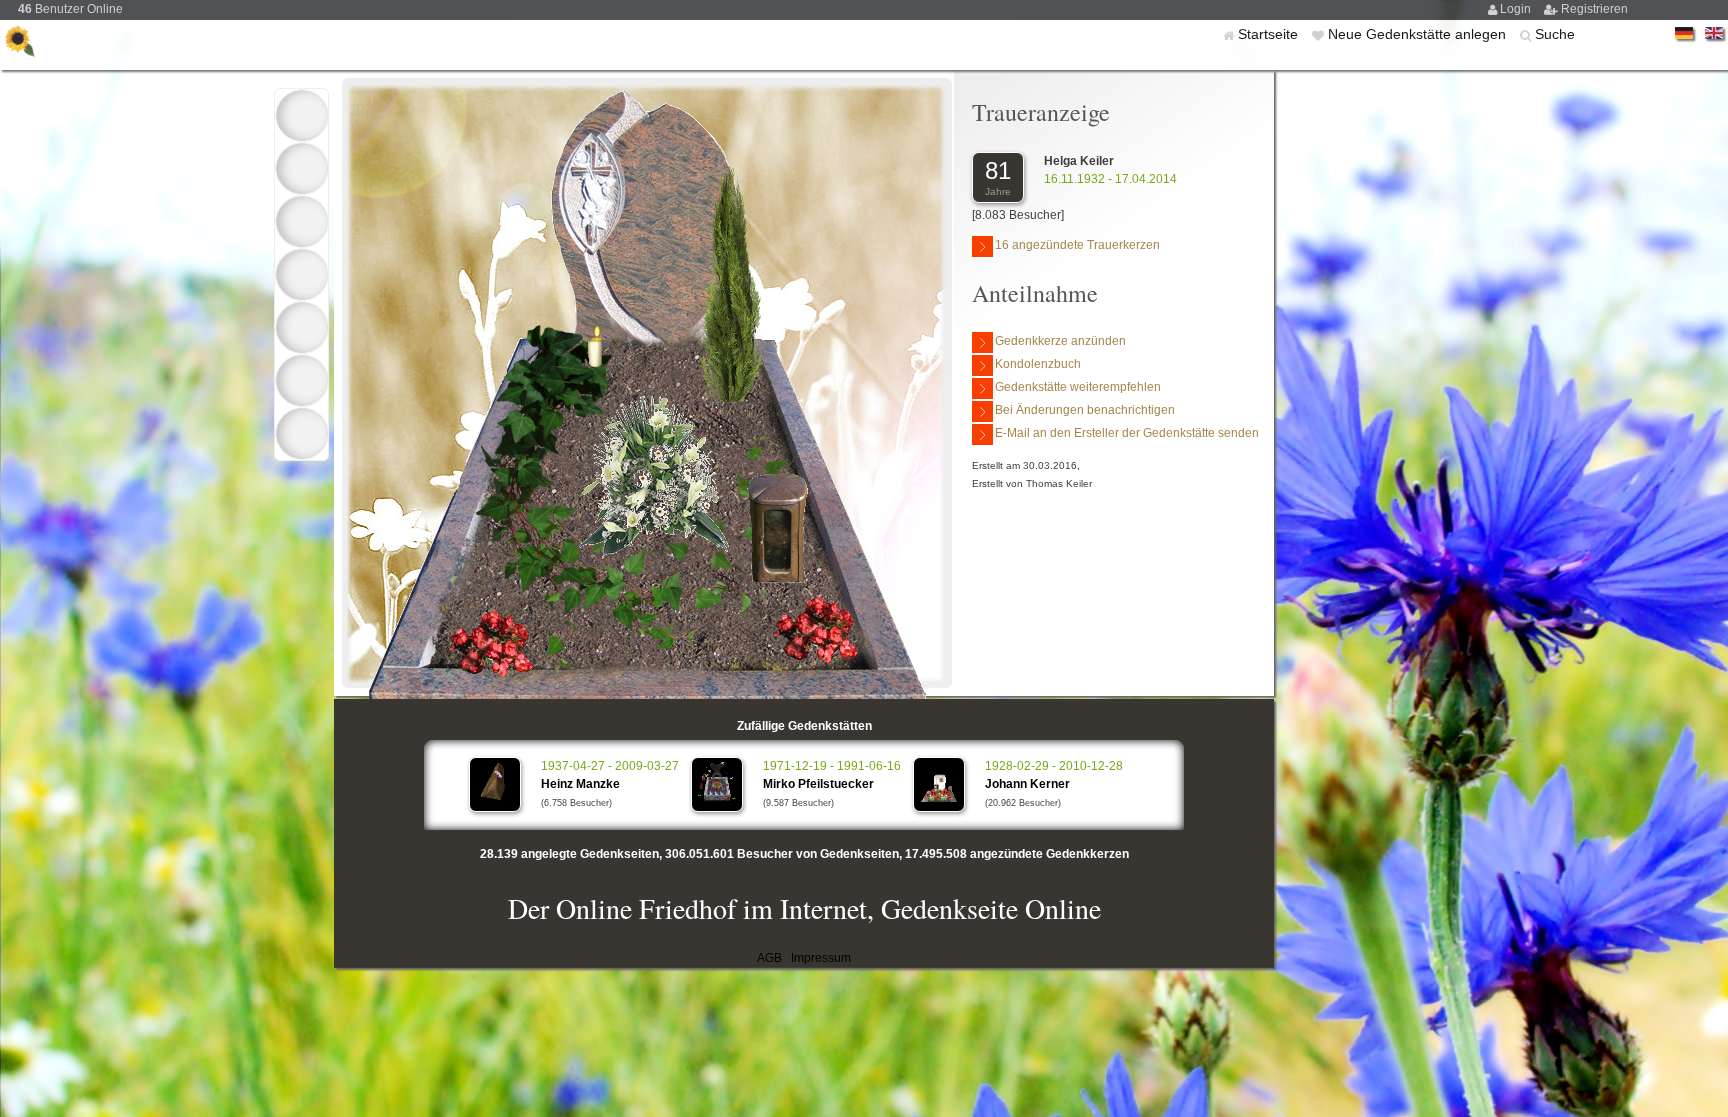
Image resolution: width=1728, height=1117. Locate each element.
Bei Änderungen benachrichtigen (1085, 410)
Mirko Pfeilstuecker (818, 784)
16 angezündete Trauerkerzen (1077, 245)
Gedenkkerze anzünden (1060, 341)
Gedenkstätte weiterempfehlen (1078, 387)
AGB (769, 958)
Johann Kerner (1027, 784)
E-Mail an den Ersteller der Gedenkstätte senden (1127, 433)
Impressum (821, 958)
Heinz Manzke (580, 784)
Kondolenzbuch (1038, 364)
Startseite (1270, 34)
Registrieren (1594, 9)
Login (1517, 9)
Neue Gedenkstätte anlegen (1419, 34)
